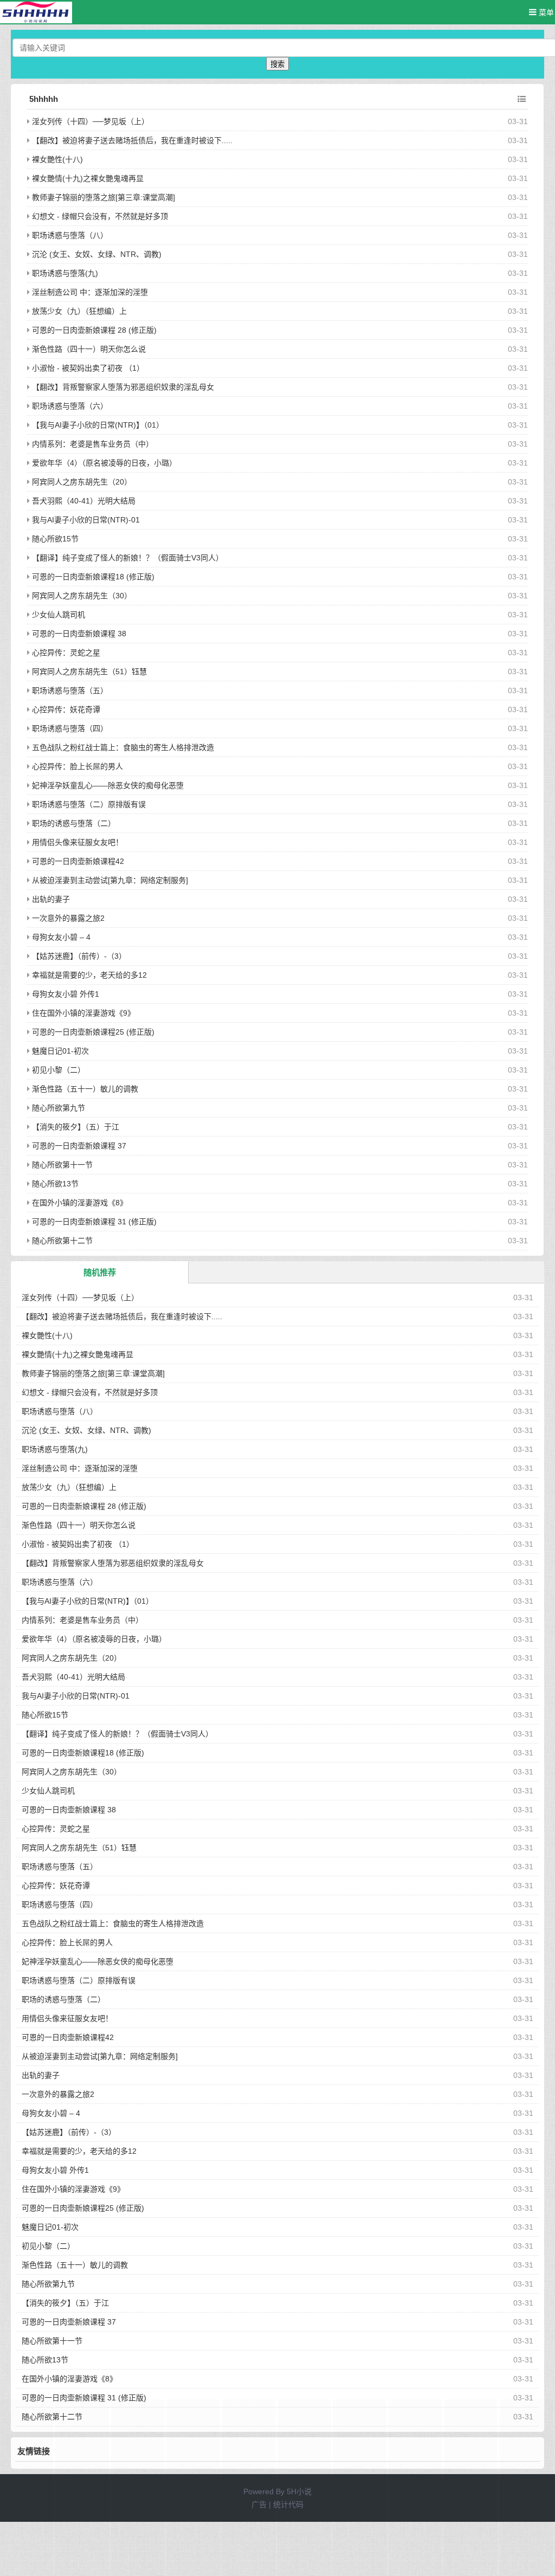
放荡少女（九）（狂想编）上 (79, 311)
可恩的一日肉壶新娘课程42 (78, 861)
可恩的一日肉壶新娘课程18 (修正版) (93, 577)
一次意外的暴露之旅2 (68, 918)
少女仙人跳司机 (59, 615)
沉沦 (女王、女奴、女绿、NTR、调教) (97, 254)
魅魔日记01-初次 (60, 1051)
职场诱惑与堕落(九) (65, 273)
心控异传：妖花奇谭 (66, 709)
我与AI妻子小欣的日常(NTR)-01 (86, 520)
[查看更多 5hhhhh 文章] (522, 99)
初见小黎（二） (59, 1070)
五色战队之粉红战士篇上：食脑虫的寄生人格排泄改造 (123, 747)
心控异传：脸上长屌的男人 (78, 766)
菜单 (545, 12)
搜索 (277, 64)
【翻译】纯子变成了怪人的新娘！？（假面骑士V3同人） (128, 558)
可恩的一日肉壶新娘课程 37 (79, 1146)
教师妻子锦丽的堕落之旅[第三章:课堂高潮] (104, 197)
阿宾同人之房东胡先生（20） (82, 482)
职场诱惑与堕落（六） (70, 406)
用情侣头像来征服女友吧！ (78, 842)
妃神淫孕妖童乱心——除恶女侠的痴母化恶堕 (108, 785)
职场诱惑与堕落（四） (70, 728)
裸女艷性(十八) (57, 159)
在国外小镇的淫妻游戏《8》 (80, 1203)
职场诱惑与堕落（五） (70, 690)
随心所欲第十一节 (62, 1165)
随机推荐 (100, 1272)
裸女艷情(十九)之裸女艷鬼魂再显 (88, 178)
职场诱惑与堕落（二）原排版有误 (89, 804)
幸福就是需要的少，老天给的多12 (89, 975)
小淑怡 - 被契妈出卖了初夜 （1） (88, 368)
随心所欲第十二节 (62, 1241)
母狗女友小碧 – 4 (61, 937)
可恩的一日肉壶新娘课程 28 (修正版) (94, 330)
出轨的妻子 (51, 899)
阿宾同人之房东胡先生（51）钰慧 (89, 672)
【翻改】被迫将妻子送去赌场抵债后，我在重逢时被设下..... (132, 140)
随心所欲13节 (55, 1184)
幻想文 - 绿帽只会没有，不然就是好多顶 (100, 216)
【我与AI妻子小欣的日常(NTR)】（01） (98, 425)
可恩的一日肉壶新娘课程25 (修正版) (93, 1032)
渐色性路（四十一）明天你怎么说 (89, 349)
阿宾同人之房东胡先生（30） (82, 596)
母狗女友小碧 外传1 (66, 994)
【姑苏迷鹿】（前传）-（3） (79, 956)
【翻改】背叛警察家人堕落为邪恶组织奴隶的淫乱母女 (123, 387)
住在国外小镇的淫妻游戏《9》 (83, 1013)
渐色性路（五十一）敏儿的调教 (85, 1089)
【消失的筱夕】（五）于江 (76, 1127)
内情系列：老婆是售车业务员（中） (93, 444)
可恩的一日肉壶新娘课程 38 (79, 634)
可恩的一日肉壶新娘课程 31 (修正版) (94, 1222)
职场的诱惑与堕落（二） (74, 823)
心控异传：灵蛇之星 (66, 653)
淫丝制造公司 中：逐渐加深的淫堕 (90, 292)
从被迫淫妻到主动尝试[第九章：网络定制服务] (110, 880)
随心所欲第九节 (59, 1108)
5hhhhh (44, 99)
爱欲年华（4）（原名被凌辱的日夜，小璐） (104, 463)
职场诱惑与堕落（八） (70, 235)
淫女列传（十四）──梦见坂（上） (91, 121)
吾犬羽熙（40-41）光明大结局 (84, 501)
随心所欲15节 (55, 539)
